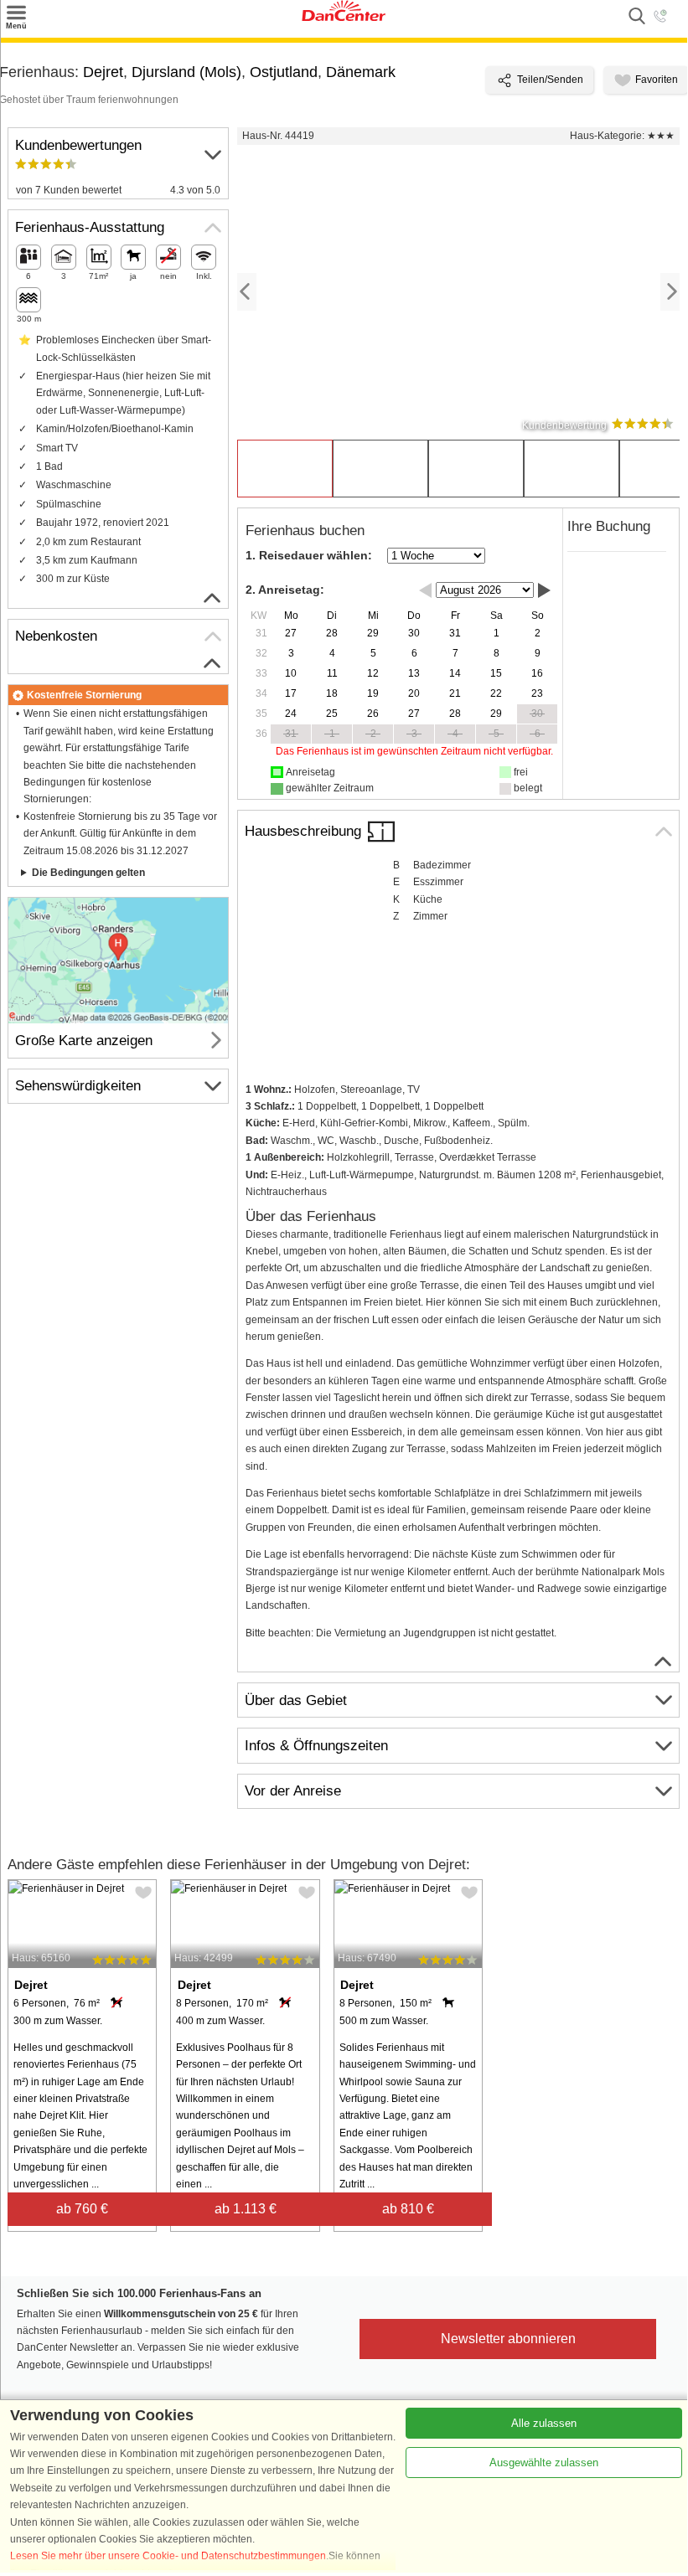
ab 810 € (408, 2209)
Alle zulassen (544, 2423)
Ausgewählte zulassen (544, 2463)
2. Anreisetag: (285, 590)
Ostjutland (284, 72)
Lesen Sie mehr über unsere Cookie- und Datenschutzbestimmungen (168, 2556)
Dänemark (361, 72)
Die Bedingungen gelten (88, 873)
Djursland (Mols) (186, 72)
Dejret (103, 72)
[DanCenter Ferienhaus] (344, 18)
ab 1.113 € (246, 2209)
